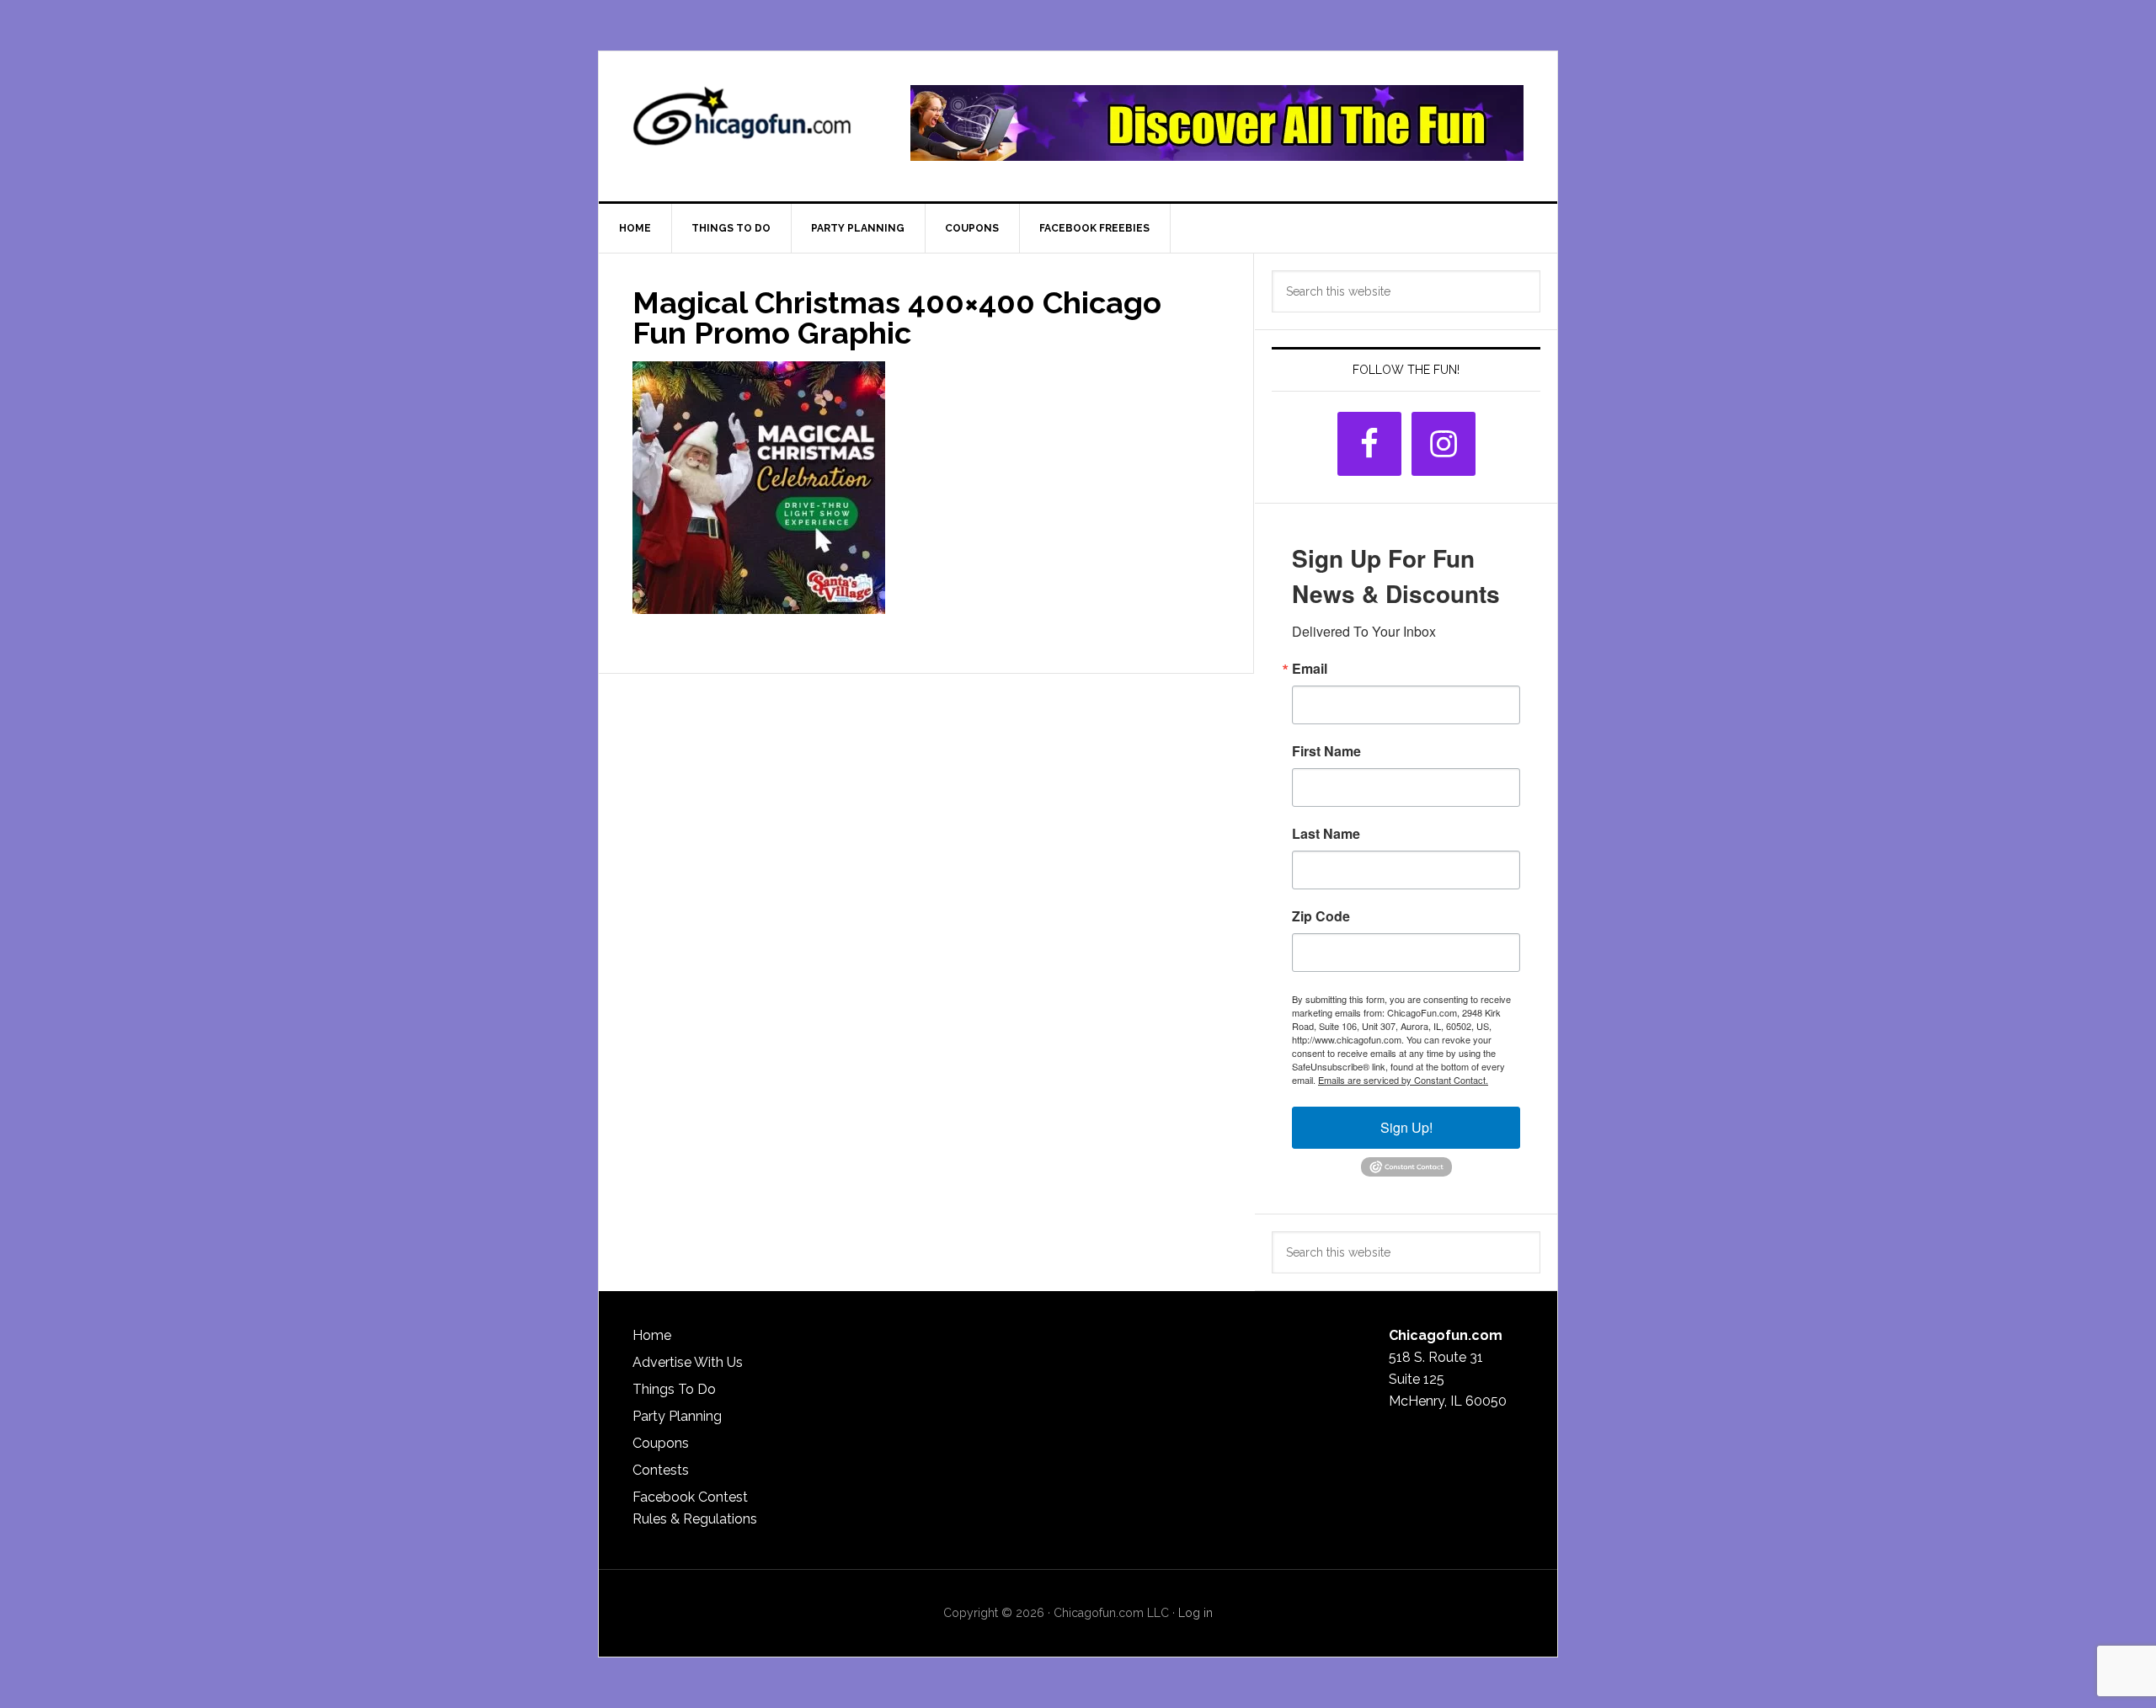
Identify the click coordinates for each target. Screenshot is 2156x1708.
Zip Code (1321, 916)
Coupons (661, 1443)
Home (652, 1335)
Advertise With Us (688, 1362)
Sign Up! (1406, 1127)
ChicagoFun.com (742, 123)
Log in (1195, 1613)
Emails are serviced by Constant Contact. (1403, 1080)
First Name (1326, 751)
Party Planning (677, 1416)
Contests (661, 1470)
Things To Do (674, 1389)
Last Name (1326, 834)
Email (1310, 669)
